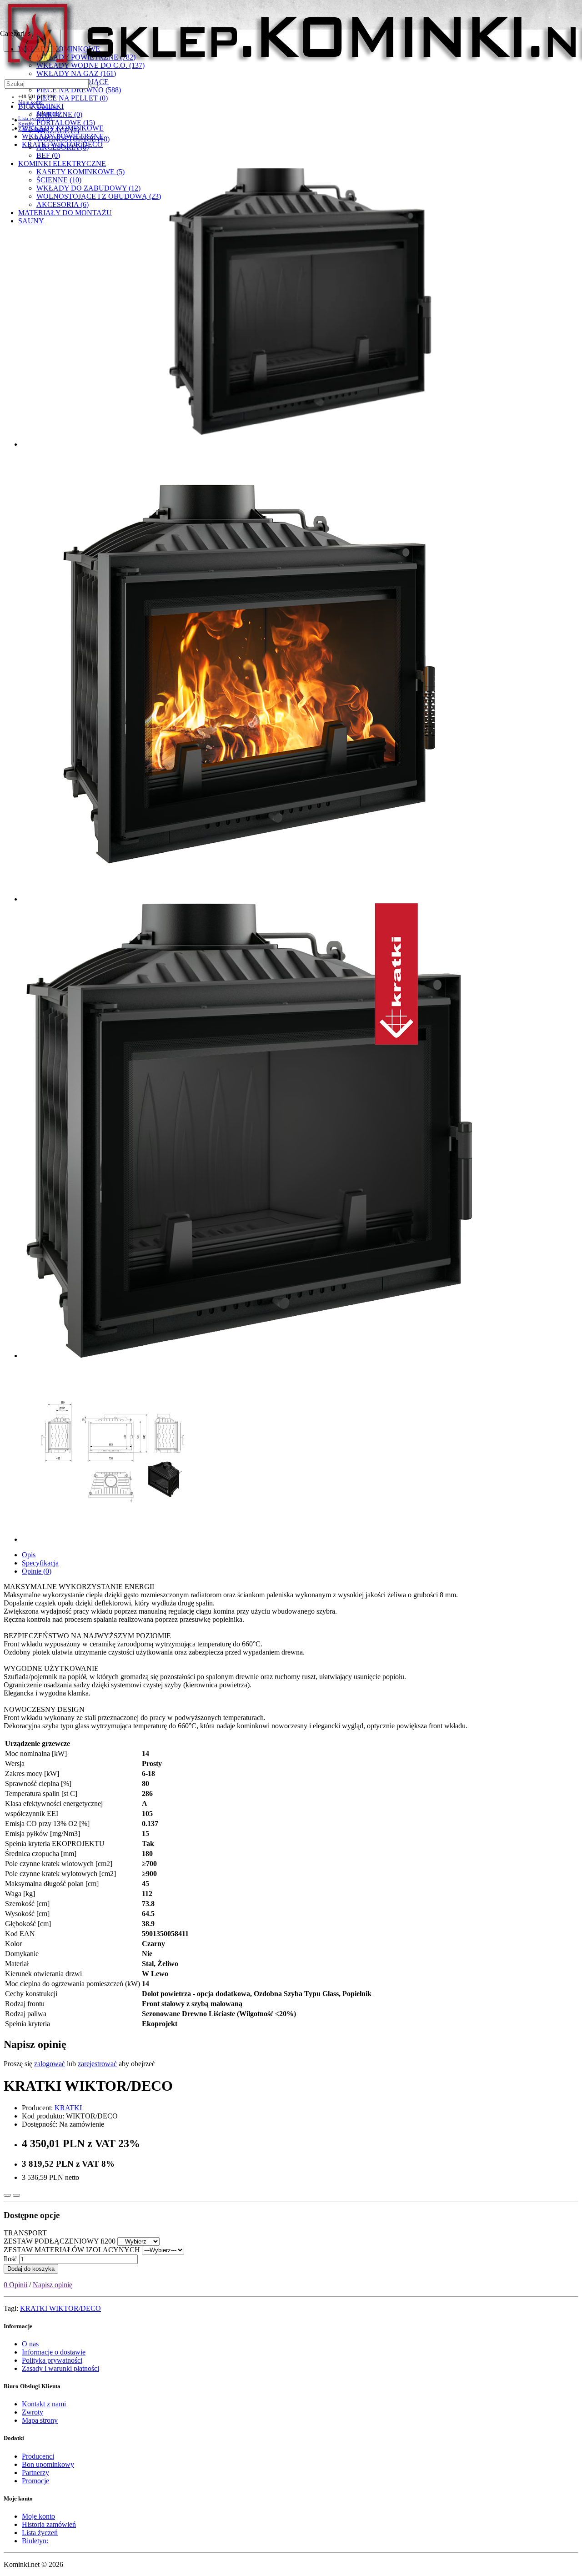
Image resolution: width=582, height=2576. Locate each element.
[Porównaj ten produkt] (16, 2195)
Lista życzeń (40, 2533)
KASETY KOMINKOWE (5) (80, 172)
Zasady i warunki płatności (60, 2368)
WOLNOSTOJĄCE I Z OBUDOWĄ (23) (99, 196)
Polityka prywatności (52, 2360)
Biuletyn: (35, 2541)
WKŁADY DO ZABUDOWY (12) (88, 188)
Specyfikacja (40, 1563)
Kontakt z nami (44, 2404)
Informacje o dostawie (54, 2352)
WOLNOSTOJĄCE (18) (73, 139)
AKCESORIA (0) (63, 147)
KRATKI (68, 2108)
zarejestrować (97, 2064)
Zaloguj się (48, 113)
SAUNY (31, 221)
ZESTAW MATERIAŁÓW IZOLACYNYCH (72, 2250)
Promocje (35, 2481)
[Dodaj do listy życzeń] (7, 2195)
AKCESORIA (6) (63, 204)
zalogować (50, 2064)
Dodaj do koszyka (31, 2269)
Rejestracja (48, 107)
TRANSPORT (25, 2233)
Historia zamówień (49, 2524)
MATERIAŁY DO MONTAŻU (65, 213)
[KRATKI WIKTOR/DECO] (300, 301)
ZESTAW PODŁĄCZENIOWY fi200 (60, 2241)
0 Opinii (15, 2285)
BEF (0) (48, 155)
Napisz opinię (53, 2285)
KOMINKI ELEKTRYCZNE (62, 164)
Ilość (10, 2259)
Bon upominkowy (48, 2464)
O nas (30, 2344)
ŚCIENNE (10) (59, 180)
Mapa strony (40, 2420)
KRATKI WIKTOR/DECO (60, 2308)
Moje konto (38, 2516)
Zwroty (33, 2412)
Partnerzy (35, 2473)
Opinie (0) (37, 1571)
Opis (29, 1555)
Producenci (38, 2456)
